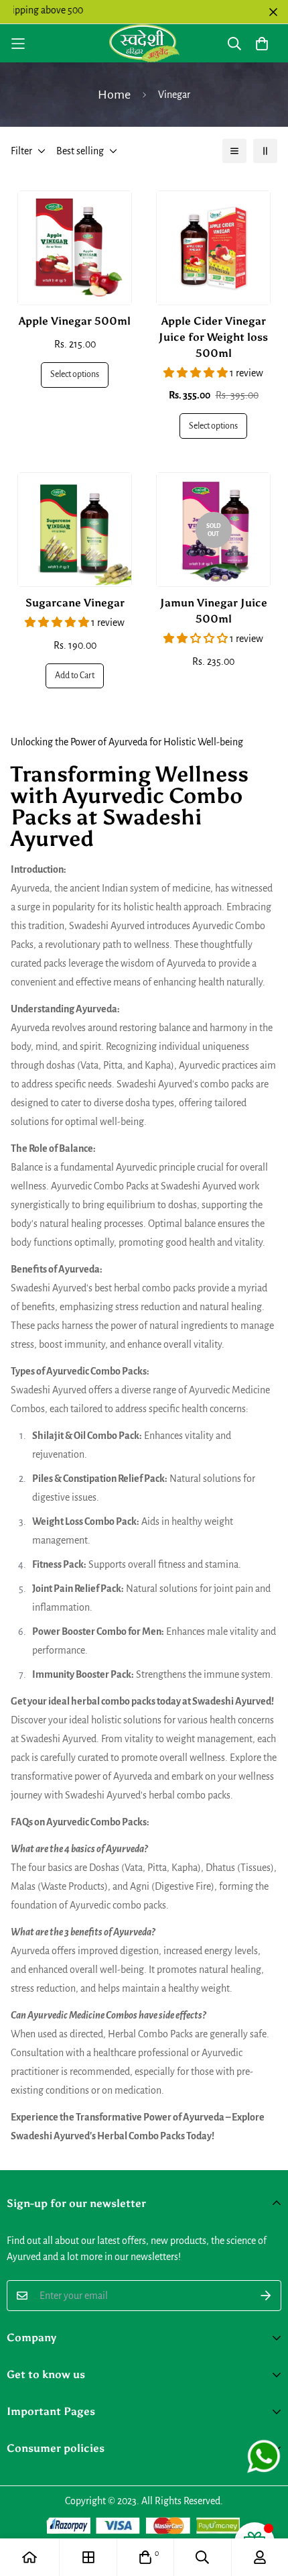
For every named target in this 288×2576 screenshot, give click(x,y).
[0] (145, 2557)
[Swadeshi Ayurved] (144, 43)
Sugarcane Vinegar (75, 603)
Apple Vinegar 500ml (75, 321)
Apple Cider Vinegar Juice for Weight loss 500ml (213, 337)
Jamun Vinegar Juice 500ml (214, 611)
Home (114, 95)
